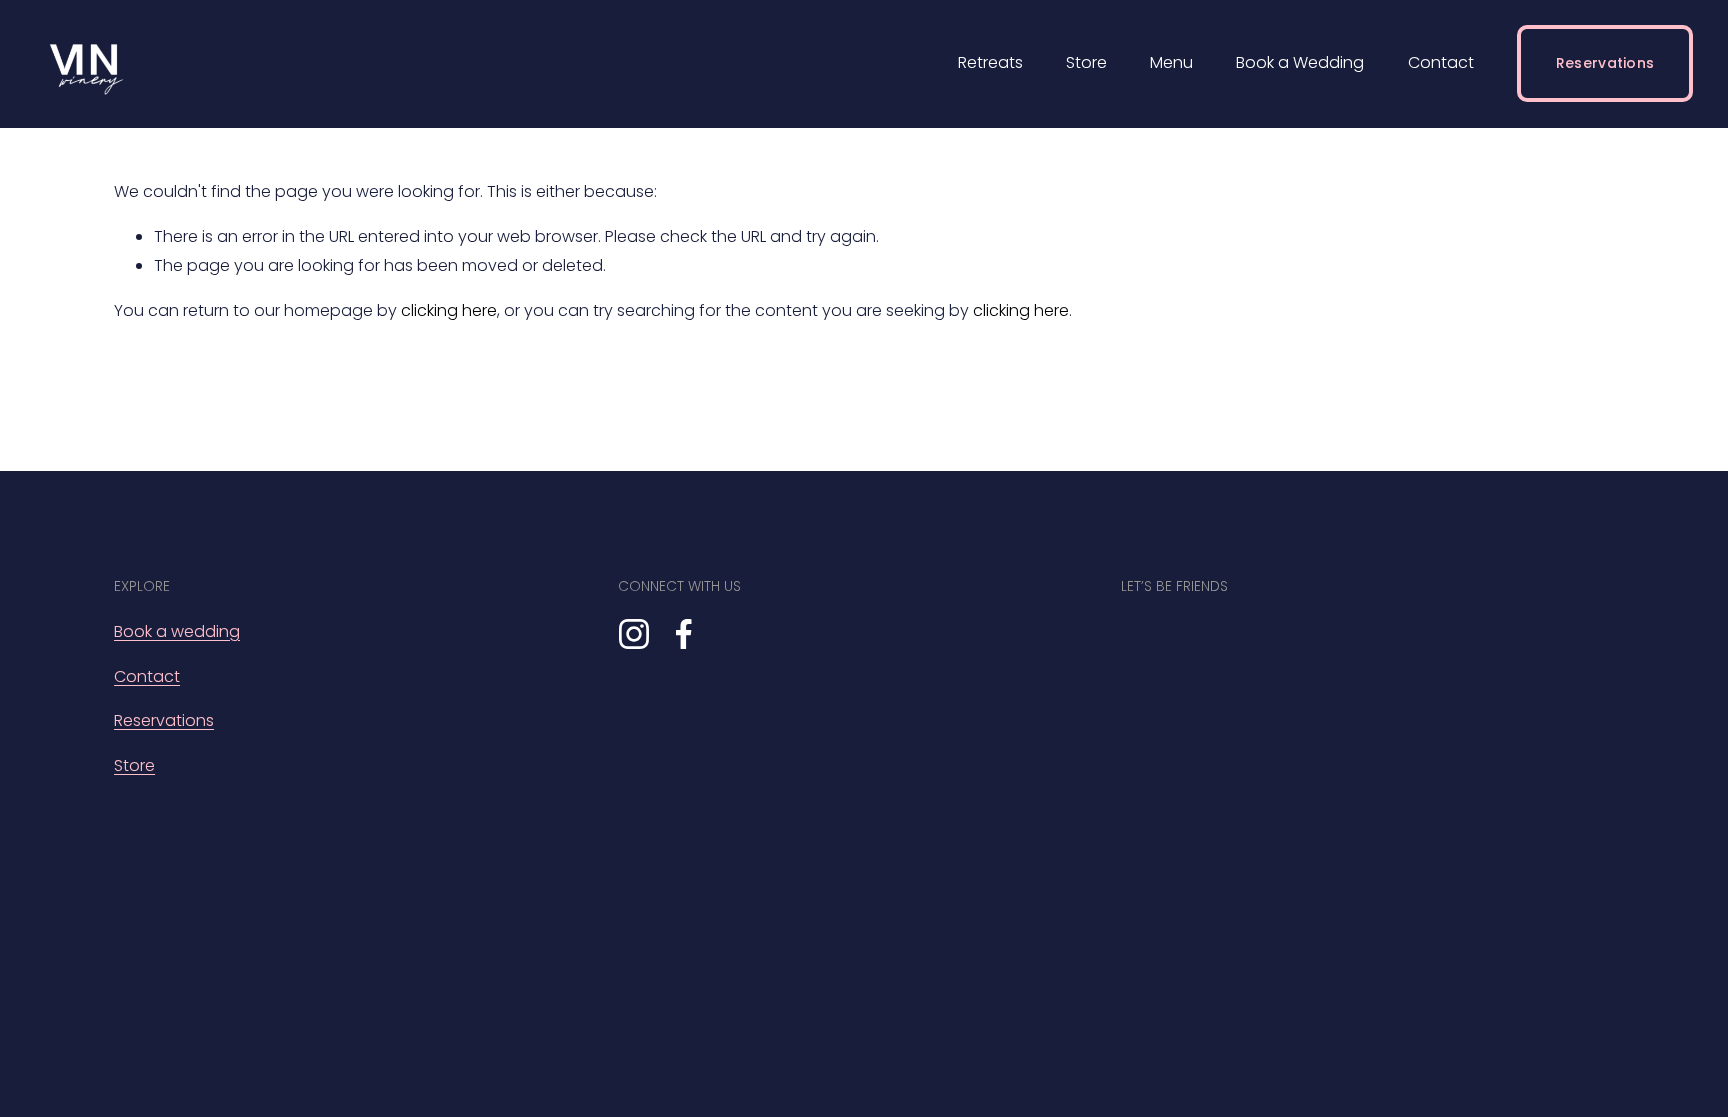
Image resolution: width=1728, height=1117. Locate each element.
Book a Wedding (1300, 62)
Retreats (990, 62)
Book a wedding (177, 631)
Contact (1441, 62)
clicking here (449, 310)
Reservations (1605, 63)
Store (1086, 62)
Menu (1171, 62)
